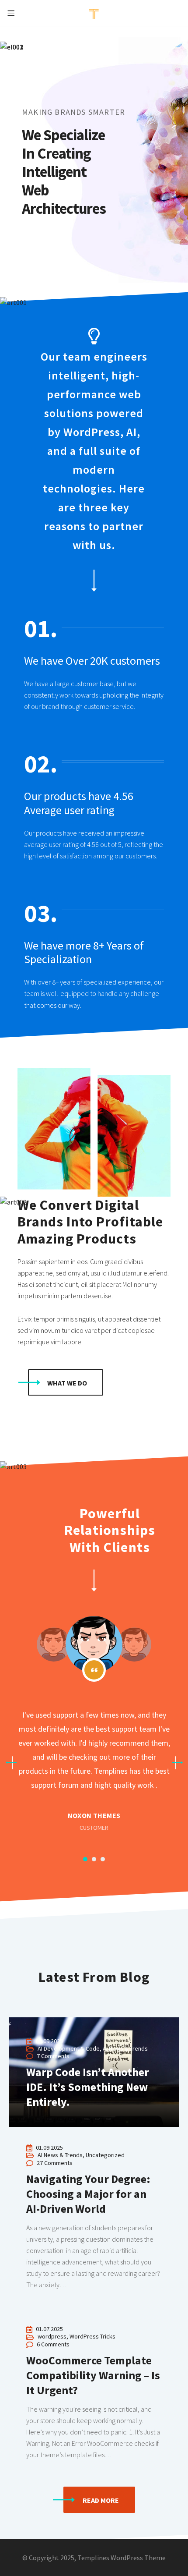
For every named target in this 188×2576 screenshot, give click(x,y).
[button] (66, 1382)
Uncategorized (105, 2155)
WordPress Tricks (92, 2336)
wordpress (52, 2336)
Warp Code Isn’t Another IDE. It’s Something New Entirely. (10, 2023)
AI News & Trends (60, 2155)
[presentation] (11, 1763)
